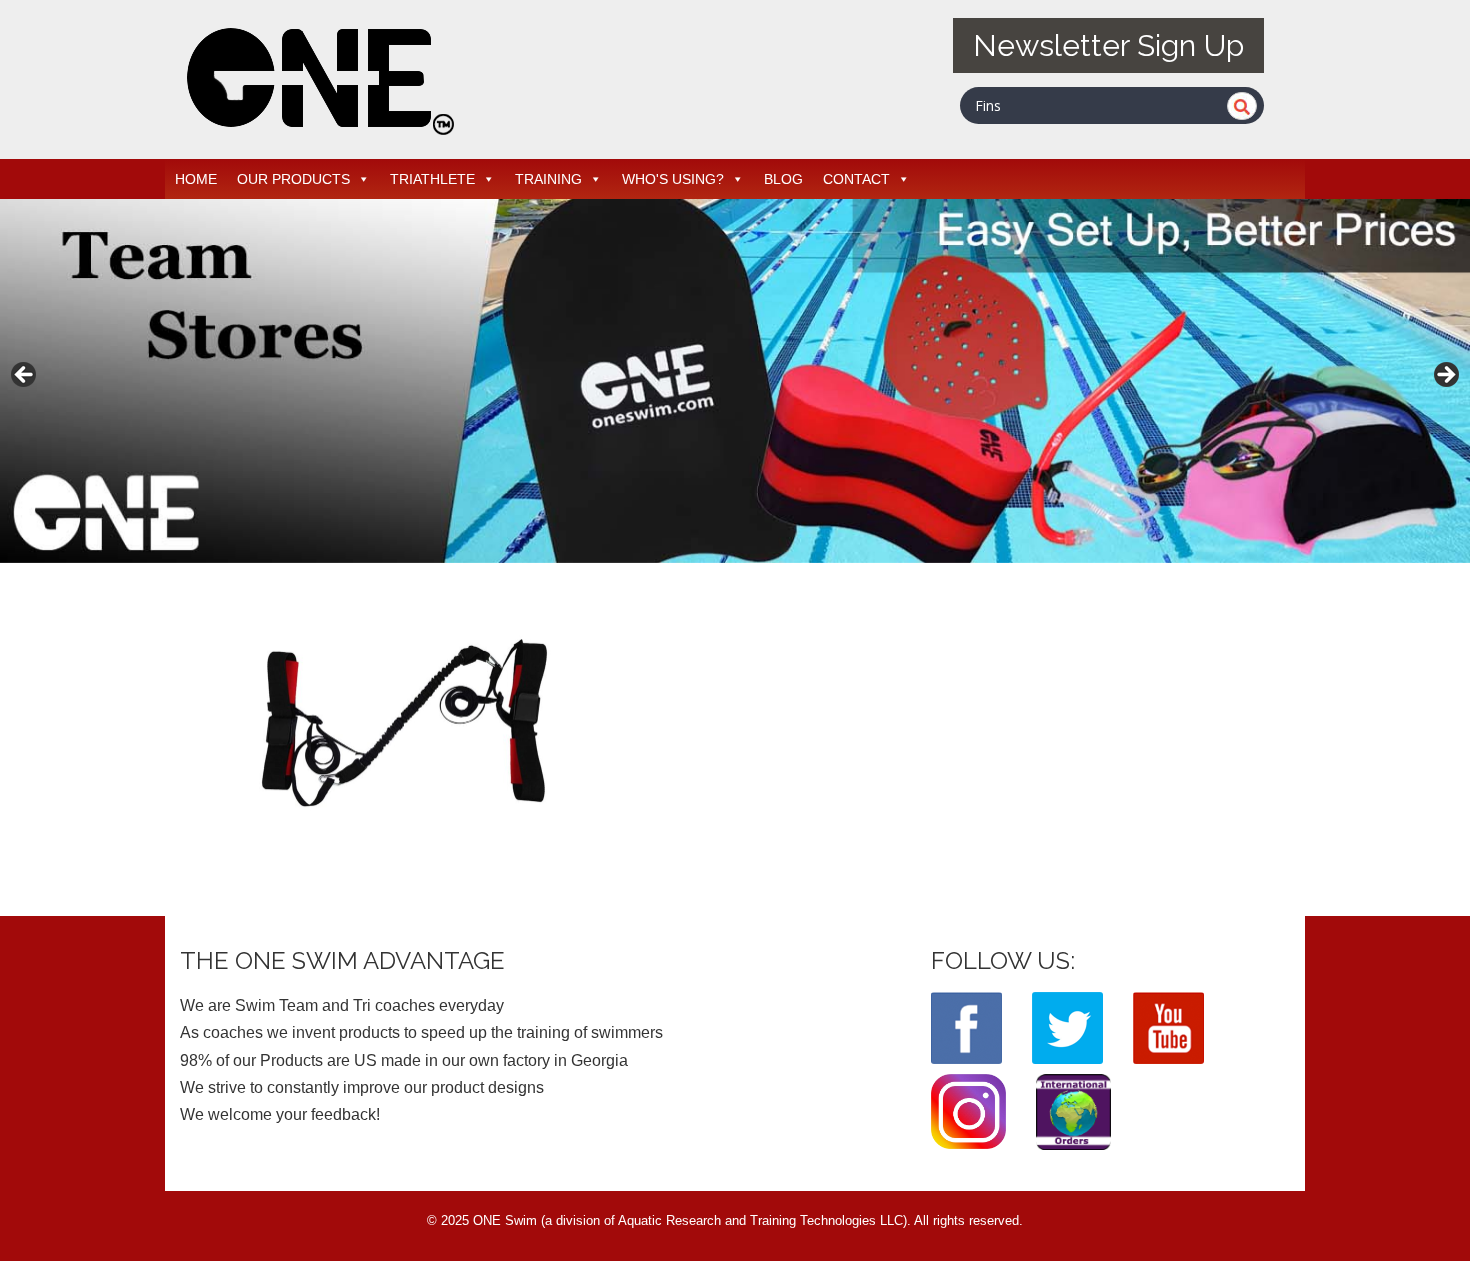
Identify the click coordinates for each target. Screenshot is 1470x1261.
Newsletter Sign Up (1108, 45)
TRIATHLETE (432, 179)
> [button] (1445, 376)
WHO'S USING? (673, 179)
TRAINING (548, 179)
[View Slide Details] (735, 381)
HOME (196, 179)
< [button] (25, 376)
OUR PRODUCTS (293, 179)
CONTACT (856, 179)
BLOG (783, 179)
